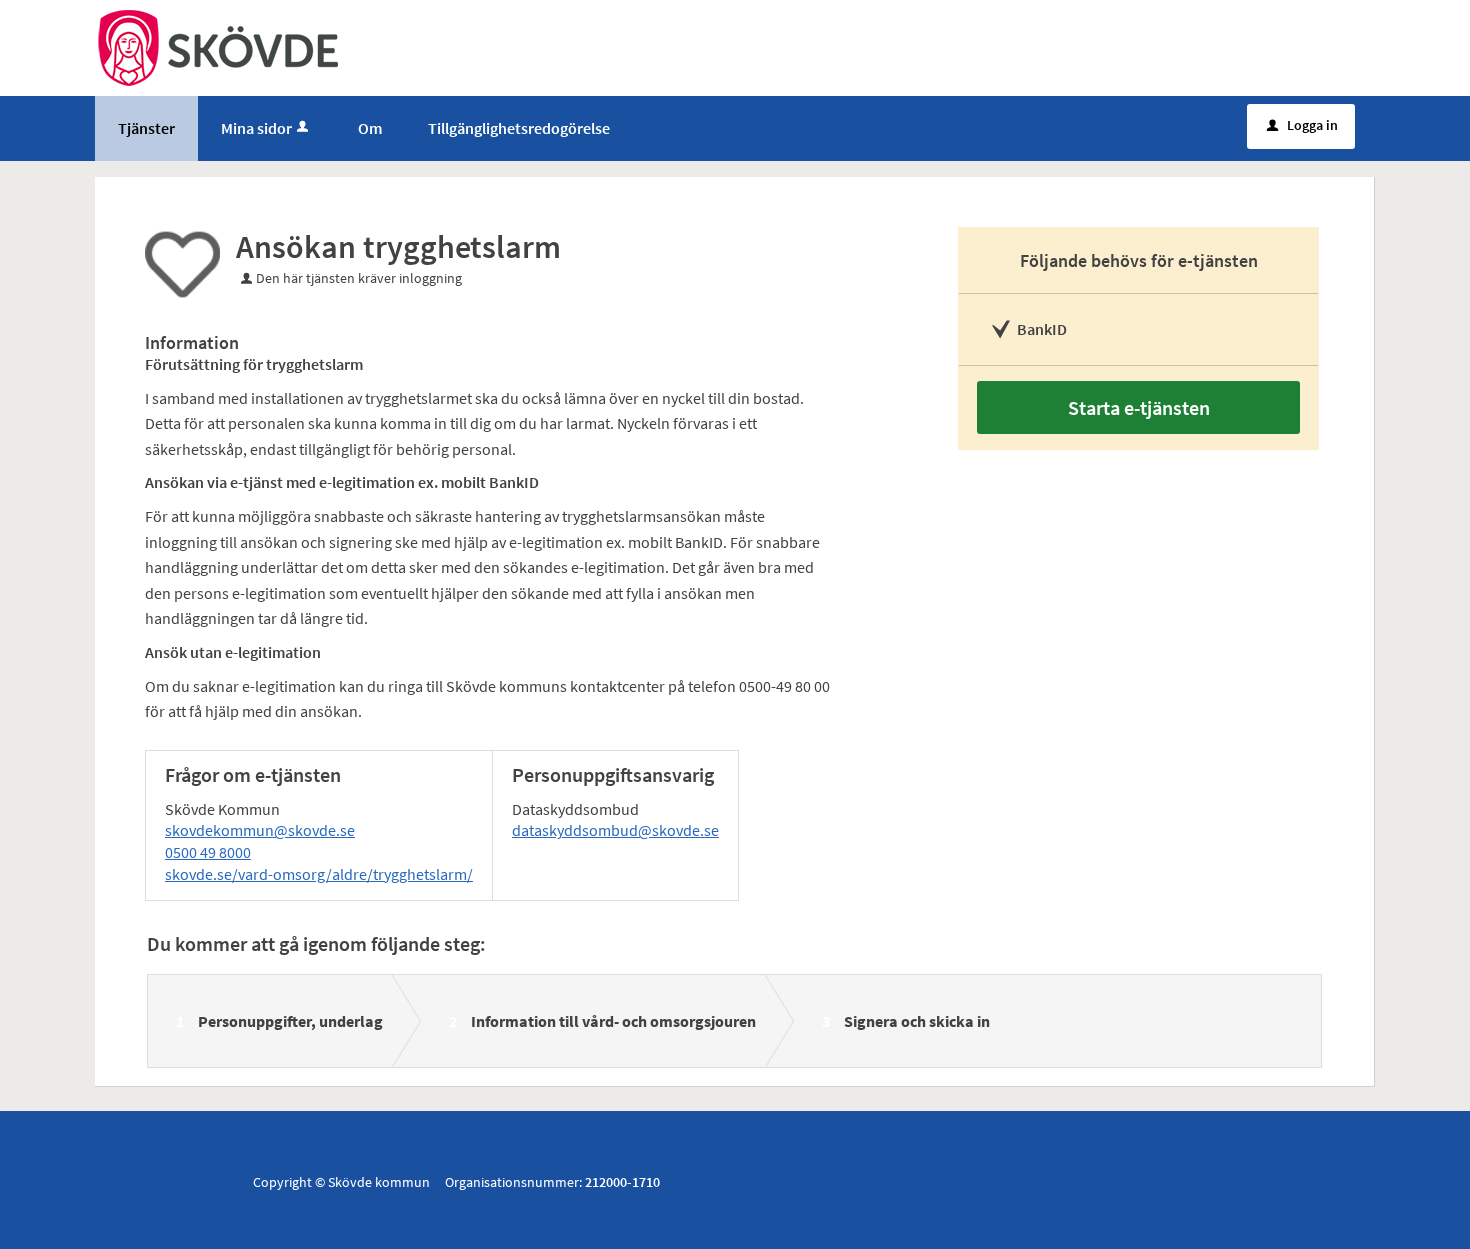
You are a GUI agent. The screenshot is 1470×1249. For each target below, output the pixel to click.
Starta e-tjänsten (1139, 407)
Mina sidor (256, 128)
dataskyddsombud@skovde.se (615, 830)
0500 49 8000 (208, 852)
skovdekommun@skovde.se (260, 830)
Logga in (1302, 125)
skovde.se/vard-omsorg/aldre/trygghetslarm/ (319, 874)
